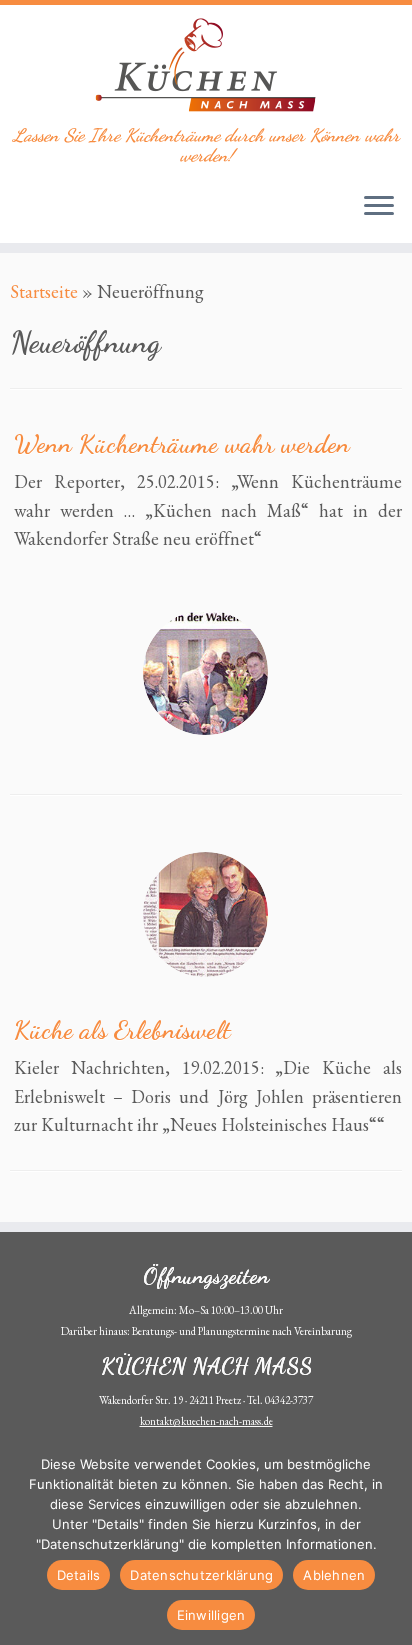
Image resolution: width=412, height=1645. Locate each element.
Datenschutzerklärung (201, 1575)
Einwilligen (211, 1615)
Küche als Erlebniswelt (122, 1029)
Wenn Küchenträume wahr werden (182, 443)
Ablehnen (334, 1575)
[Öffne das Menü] (379, 207)
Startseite (44, 291)
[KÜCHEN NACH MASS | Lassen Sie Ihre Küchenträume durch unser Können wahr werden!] (206, 65)
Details (79, 1575)
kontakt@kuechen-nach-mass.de (206, 1421)
